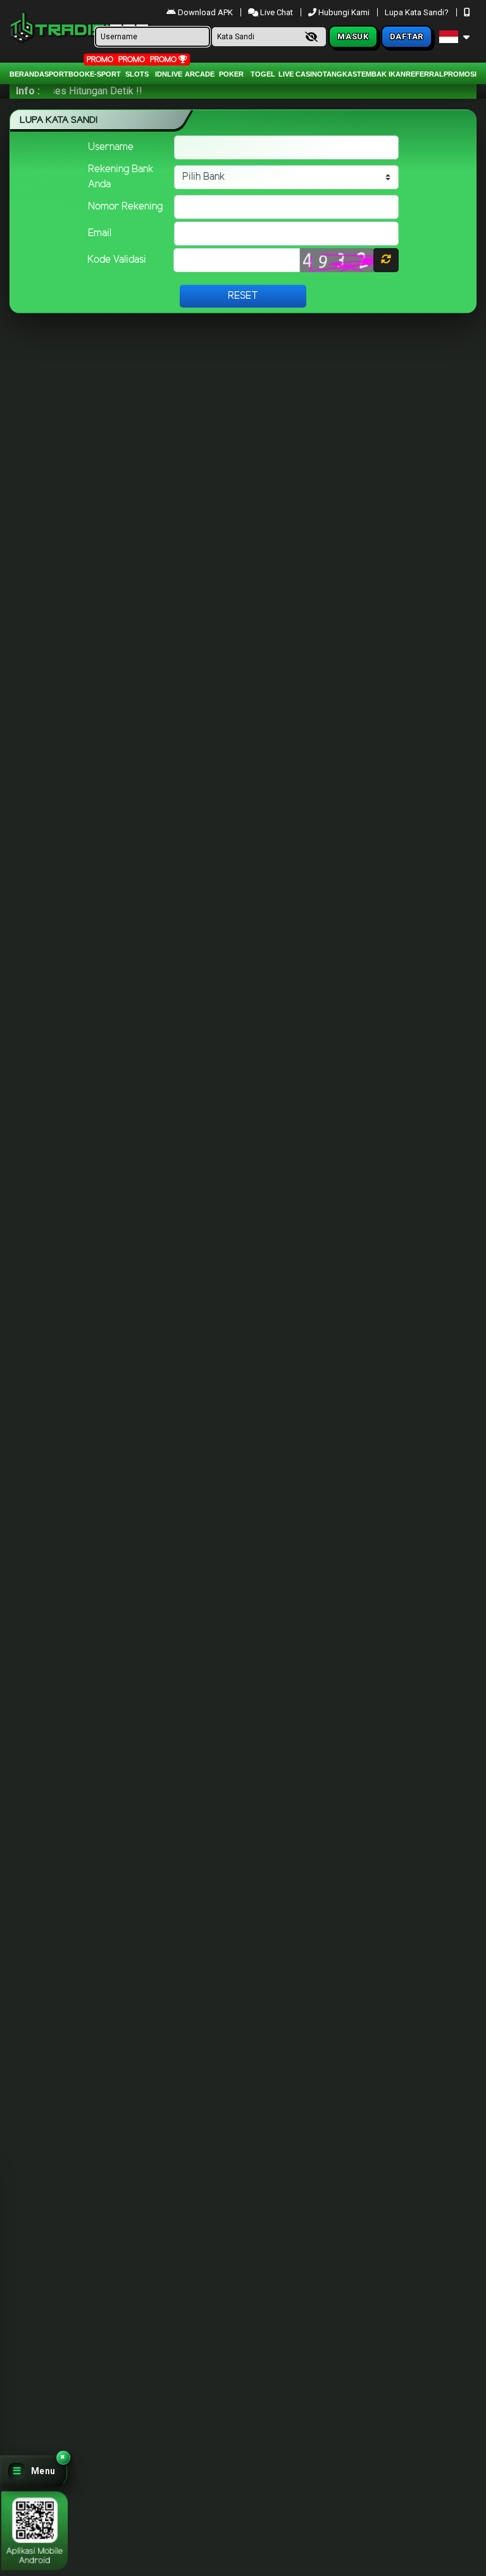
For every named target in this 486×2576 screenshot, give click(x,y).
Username (111, 147)
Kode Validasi (117, 260)
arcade (200, 74)
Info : (28, 91)
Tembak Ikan (381, 74)
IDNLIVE (169, 74)
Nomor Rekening (125, 207)
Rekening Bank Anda (121, 177)
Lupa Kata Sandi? (418, 12)
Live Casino (301, 74)
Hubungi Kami (344, 12)
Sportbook (67, 74)
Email (100, 233)
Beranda (27, 74)
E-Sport (105, 74)
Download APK (205, 12)
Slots (137, 74)
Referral (425, 74)
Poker (231, 74)
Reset (243, 296)
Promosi (460, 74)
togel (263, 74)
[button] (34, 2471)
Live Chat (276, 12)
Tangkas (340, 74)
